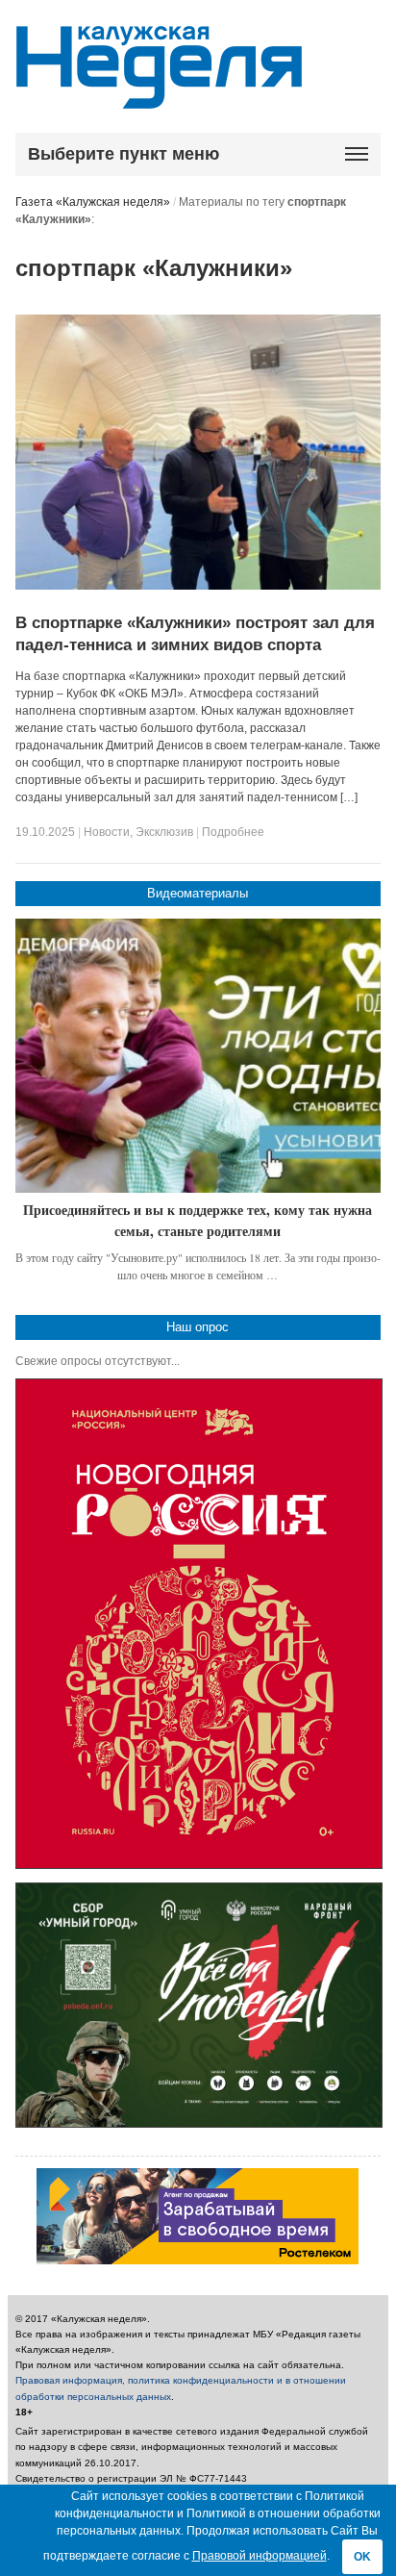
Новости (107, 832)
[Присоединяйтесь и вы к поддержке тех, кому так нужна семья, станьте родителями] (198, 1056)
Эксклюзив (164, 832)
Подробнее (233, 832)
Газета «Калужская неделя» (93, 202)
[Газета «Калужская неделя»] (159, 98)
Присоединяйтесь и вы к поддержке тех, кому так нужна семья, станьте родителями (198, 1220)
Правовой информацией (260, 2556)
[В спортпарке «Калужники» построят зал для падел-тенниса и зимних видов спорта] (198, 586)
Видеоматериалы (198, 893)
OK (362, 2557)
